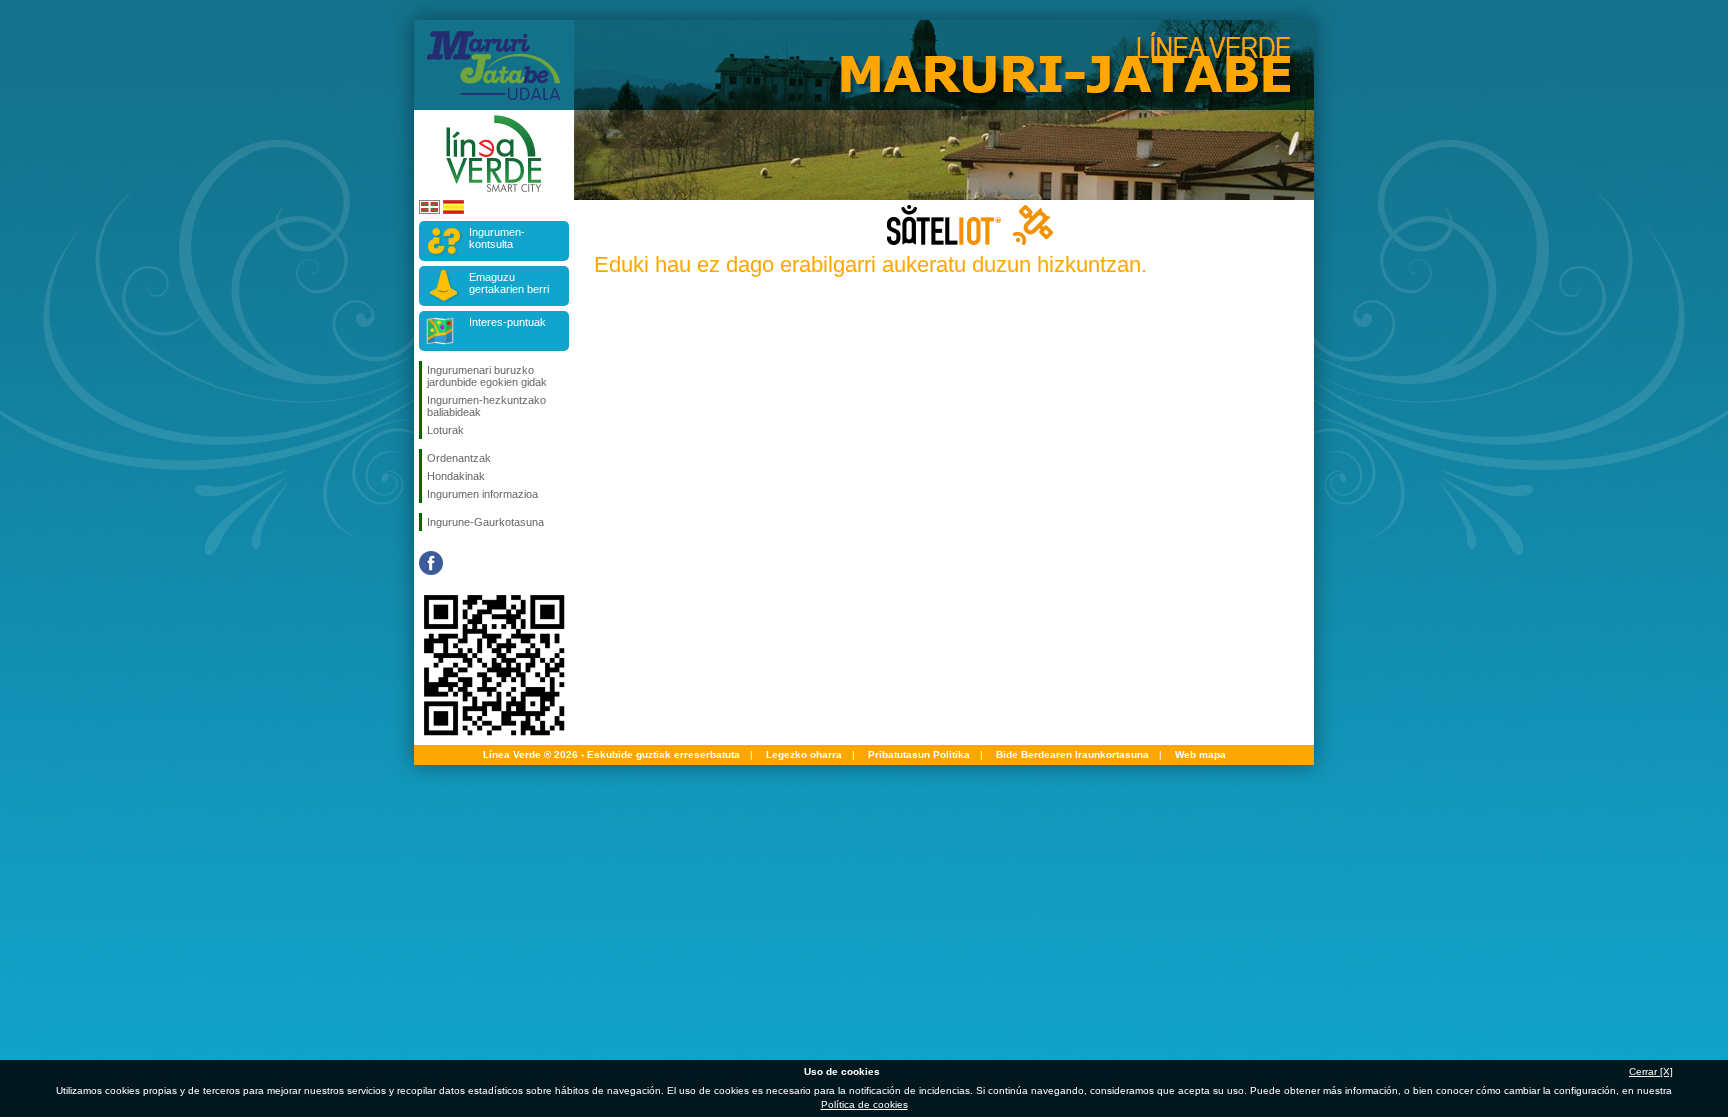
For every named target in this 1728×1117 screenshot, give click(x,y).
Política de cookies (864, 1104)
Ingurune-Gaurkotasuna (485, 522)
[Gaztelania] (453, 210)
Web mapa (1200, 754)
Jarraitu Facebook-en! (431, 563)
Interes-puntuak (507, 322)
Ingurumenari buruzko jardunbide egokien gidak (487, 376)
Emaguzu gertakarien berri (509, 283)
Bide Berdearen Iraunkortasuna (1072, 754)
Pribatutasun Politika (919, 754)
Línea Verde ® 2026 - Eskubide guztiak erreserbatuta (611, 754)
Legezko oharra (804, 754)
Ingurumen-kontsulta (497, 238)
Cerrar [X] (1651, 1071)
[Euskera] (429, 210)
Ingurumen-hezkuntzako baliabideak (486, 406)
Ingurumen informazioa (482, 494)
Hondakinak (456, 476)
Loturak (445, 430)
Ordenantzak (459, 458)
